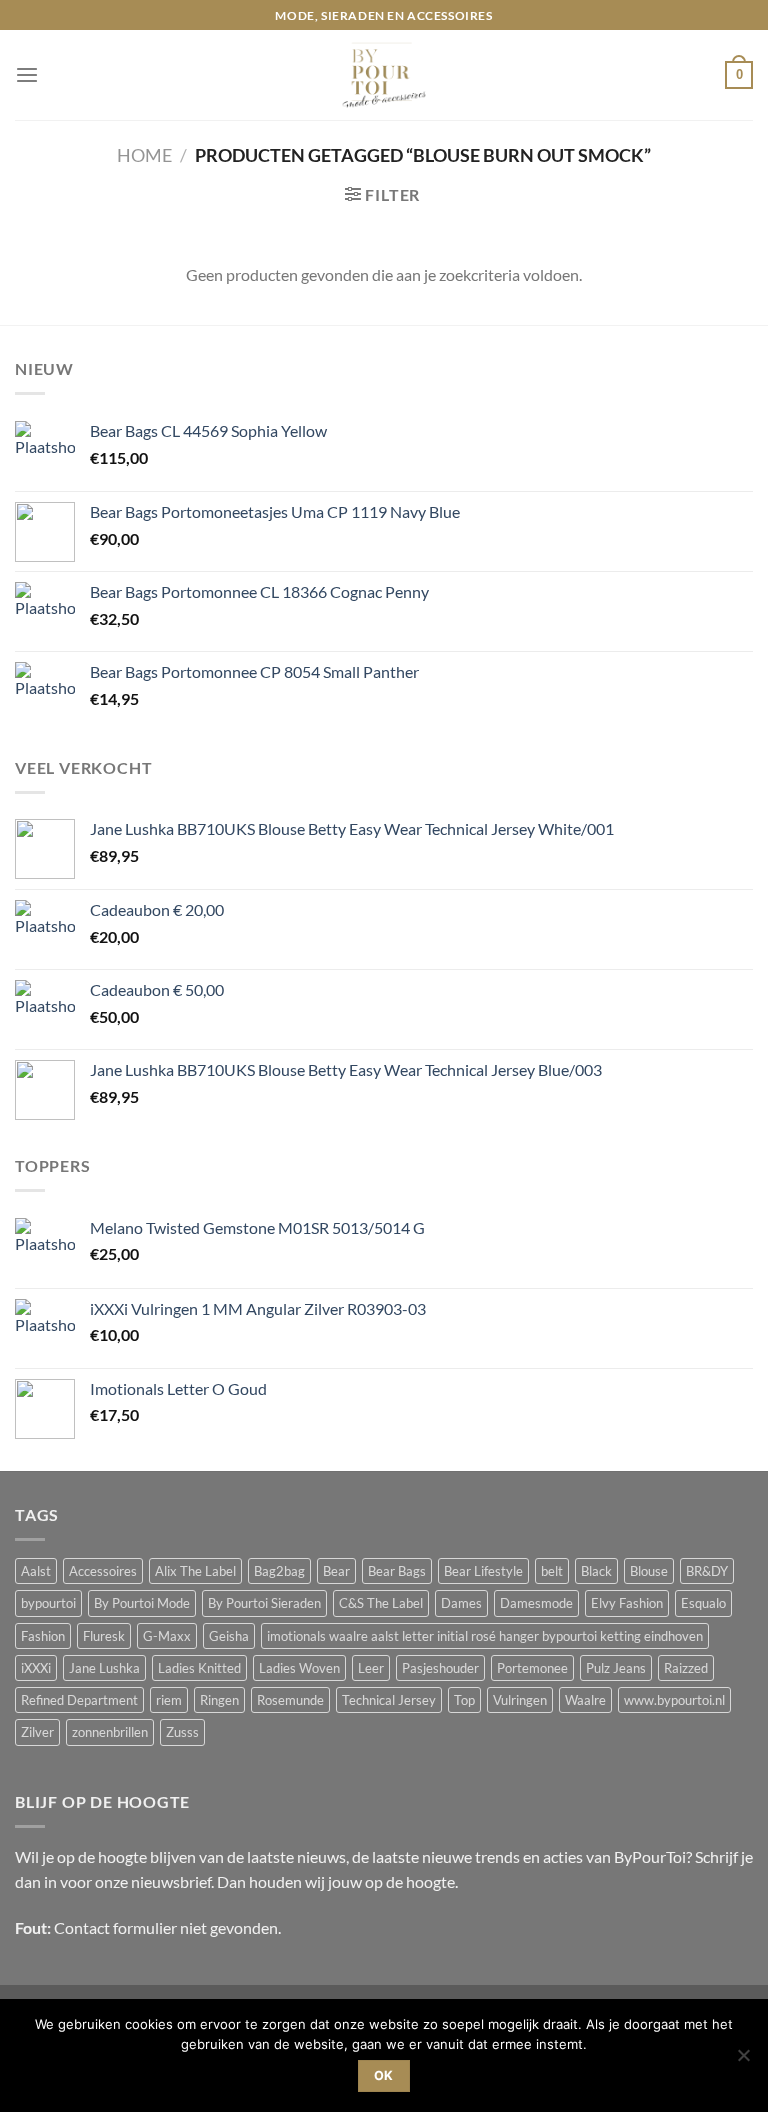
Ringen (219, 1700)
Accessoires (103, 1571)
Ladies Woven (299, 1668)
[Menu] (27, 75)
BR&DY (707, 1571)
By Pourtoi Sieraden (264, 1603)
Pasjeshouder (440, 1668)
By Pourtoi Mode (142, 1603)
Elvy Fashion (627, 1603)
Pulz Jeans (616, 1668)
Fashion (43, 1636)
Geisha (229, 1636)
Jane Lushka (104, 1668)
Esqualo (703, 1603)
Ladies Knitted (199, 1668)
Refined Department (79, 1700)
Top (464, 1700)
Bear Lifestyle (483, 1571)
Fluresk (104, 1636)
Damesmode (536, 1603)
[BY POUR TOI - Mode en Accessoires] (384, 75)
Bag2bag (279, 1571)
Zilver (37, 1732)
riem (169, 1700)
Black (596, 1571)
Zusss (182, 1732)
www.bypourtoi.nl (674, 1700)
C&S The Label (381, 1603)
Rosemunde (290, 1700)
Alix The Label (195, 1571)
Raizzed (686, 1668)
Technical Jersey (389, 1700)
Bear (336, 1571)
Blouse (649, 1571)
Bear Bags (397, 1571)
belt (552, 1571)
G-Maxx (167, 1636)
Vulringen (520, 1700)
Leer (371, 1668)
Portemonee (532, 1668)
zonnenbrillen (110, 1732)
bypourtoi (48, 1603)
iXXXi (36, 1668)
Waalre (585, 1700)
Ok (384, 2075)
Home (144, 155)
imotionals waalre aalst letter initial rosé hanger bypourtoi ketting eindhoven (485, 1636)
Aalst (36, 1571)
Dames (461, 1603)
